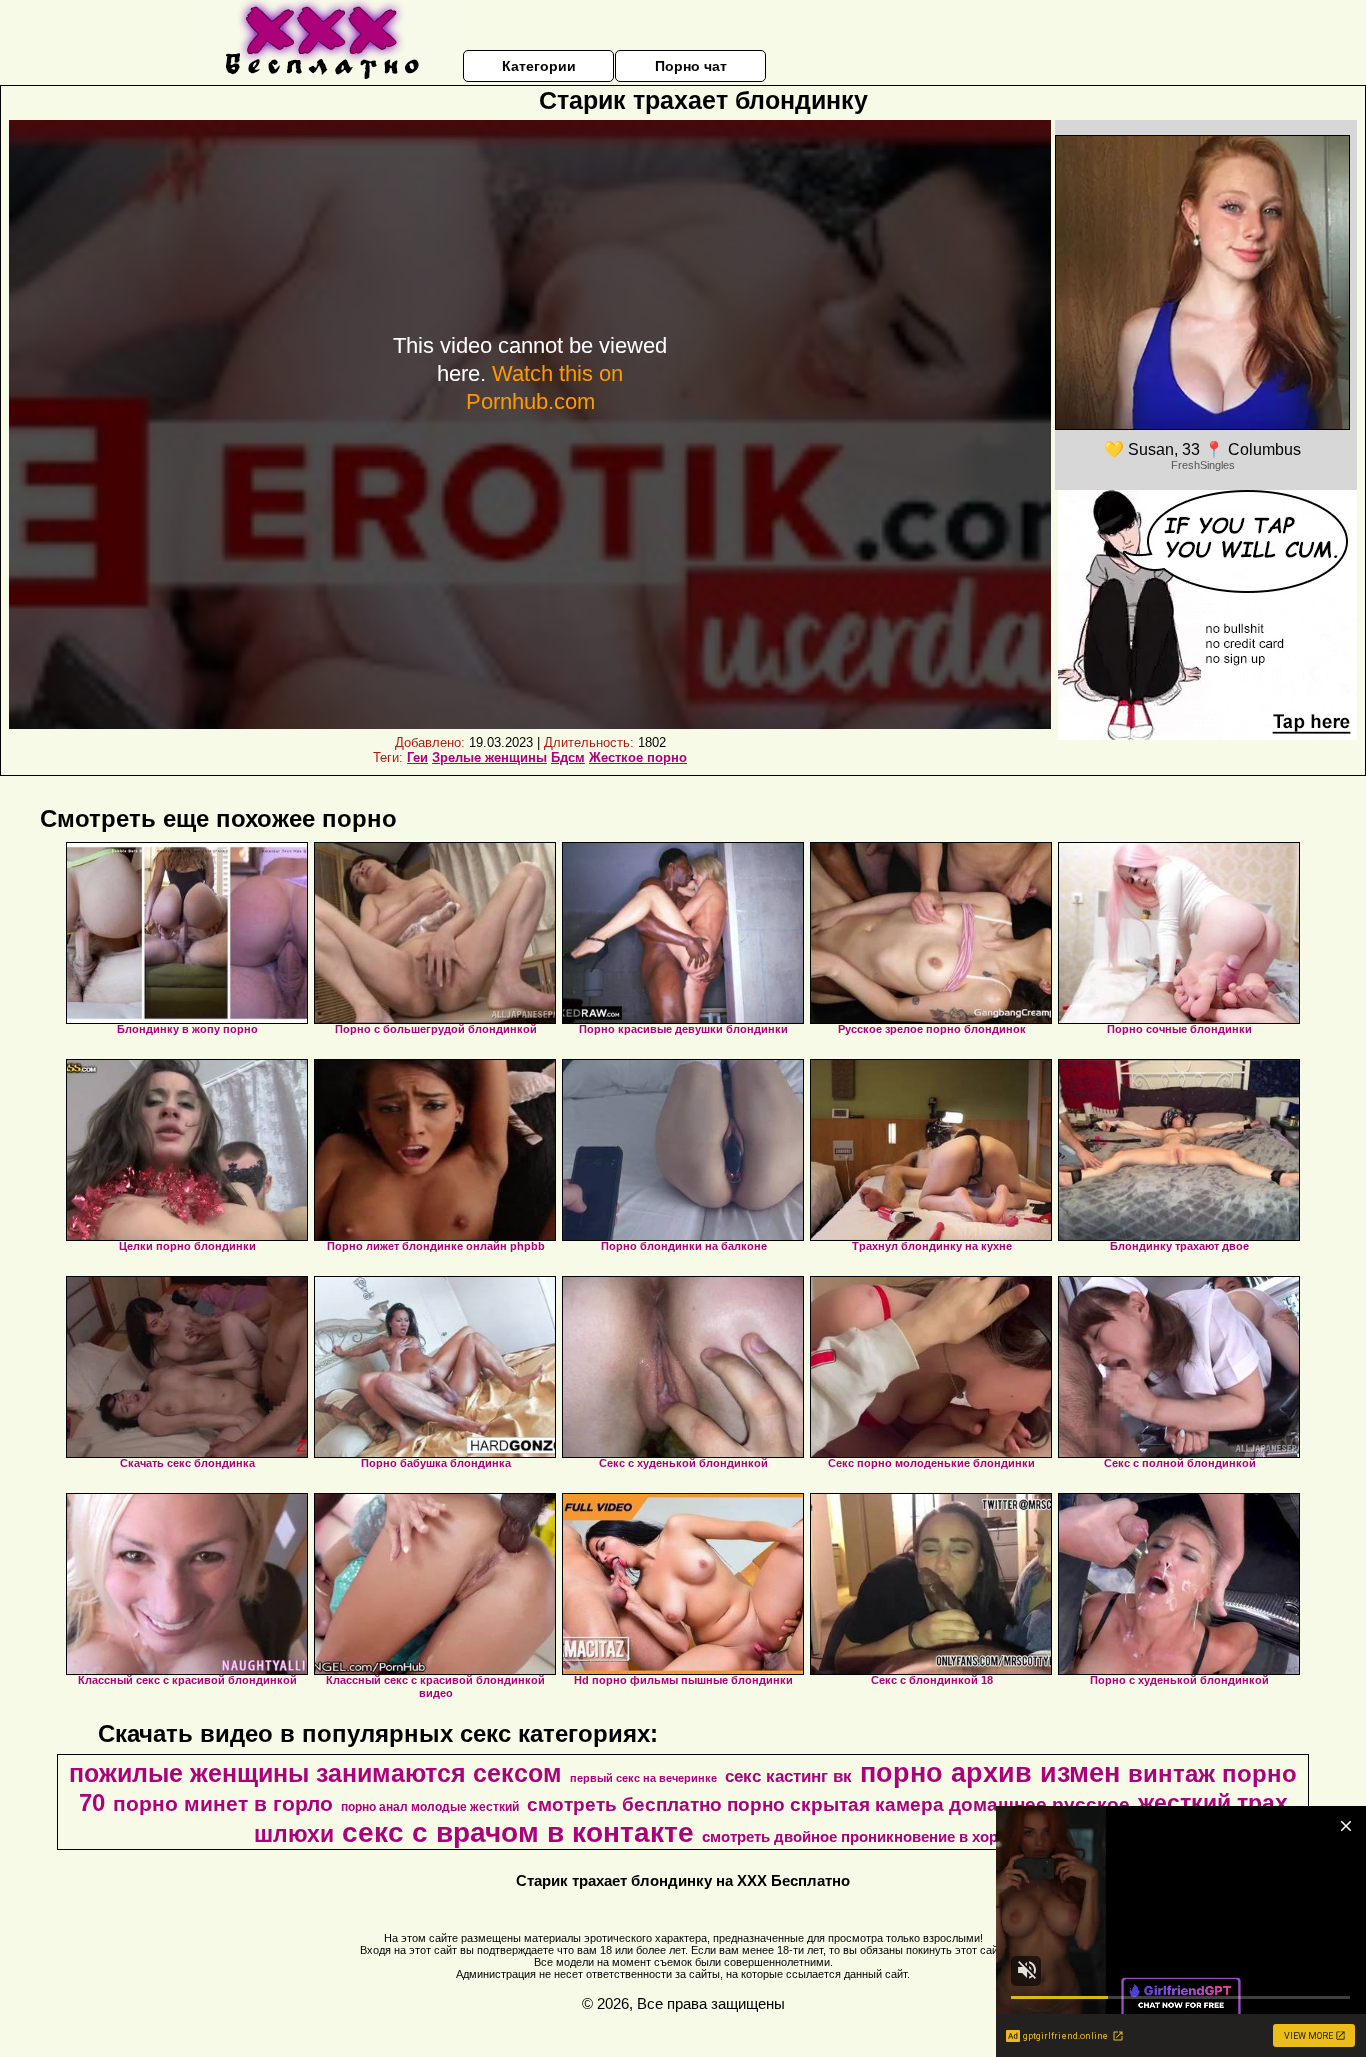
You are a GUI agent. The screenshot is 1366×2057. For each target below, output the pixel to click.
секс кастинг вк (788, 1776)
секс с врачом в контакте (518, 1832)
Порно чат (691, 66)
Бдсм (568, 757)
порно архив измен (990, 1773)
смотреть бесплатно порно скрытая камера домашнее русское (828, 1804)
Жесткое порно (638, 757)
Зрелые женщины (489, 757)
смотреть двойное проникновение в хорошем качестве (905, 1837)
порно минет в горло (223, 1804)
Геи (417, 757)
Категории (539, 66)
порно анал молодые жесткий (430, 1807)
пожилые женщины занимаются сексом (315, 1773)
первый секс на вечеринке (643, 1778)
